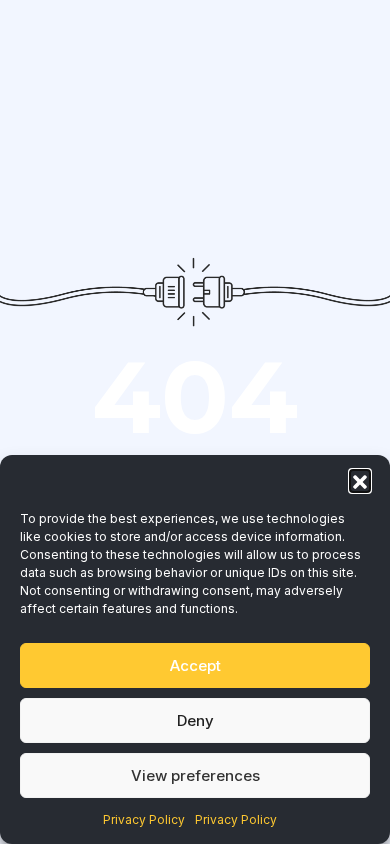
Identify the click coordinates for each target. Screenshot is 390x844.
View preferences (195, 775)
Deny (195, 720)
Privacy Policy (144, 819)
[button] (360, 480)
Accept (195, 665)
